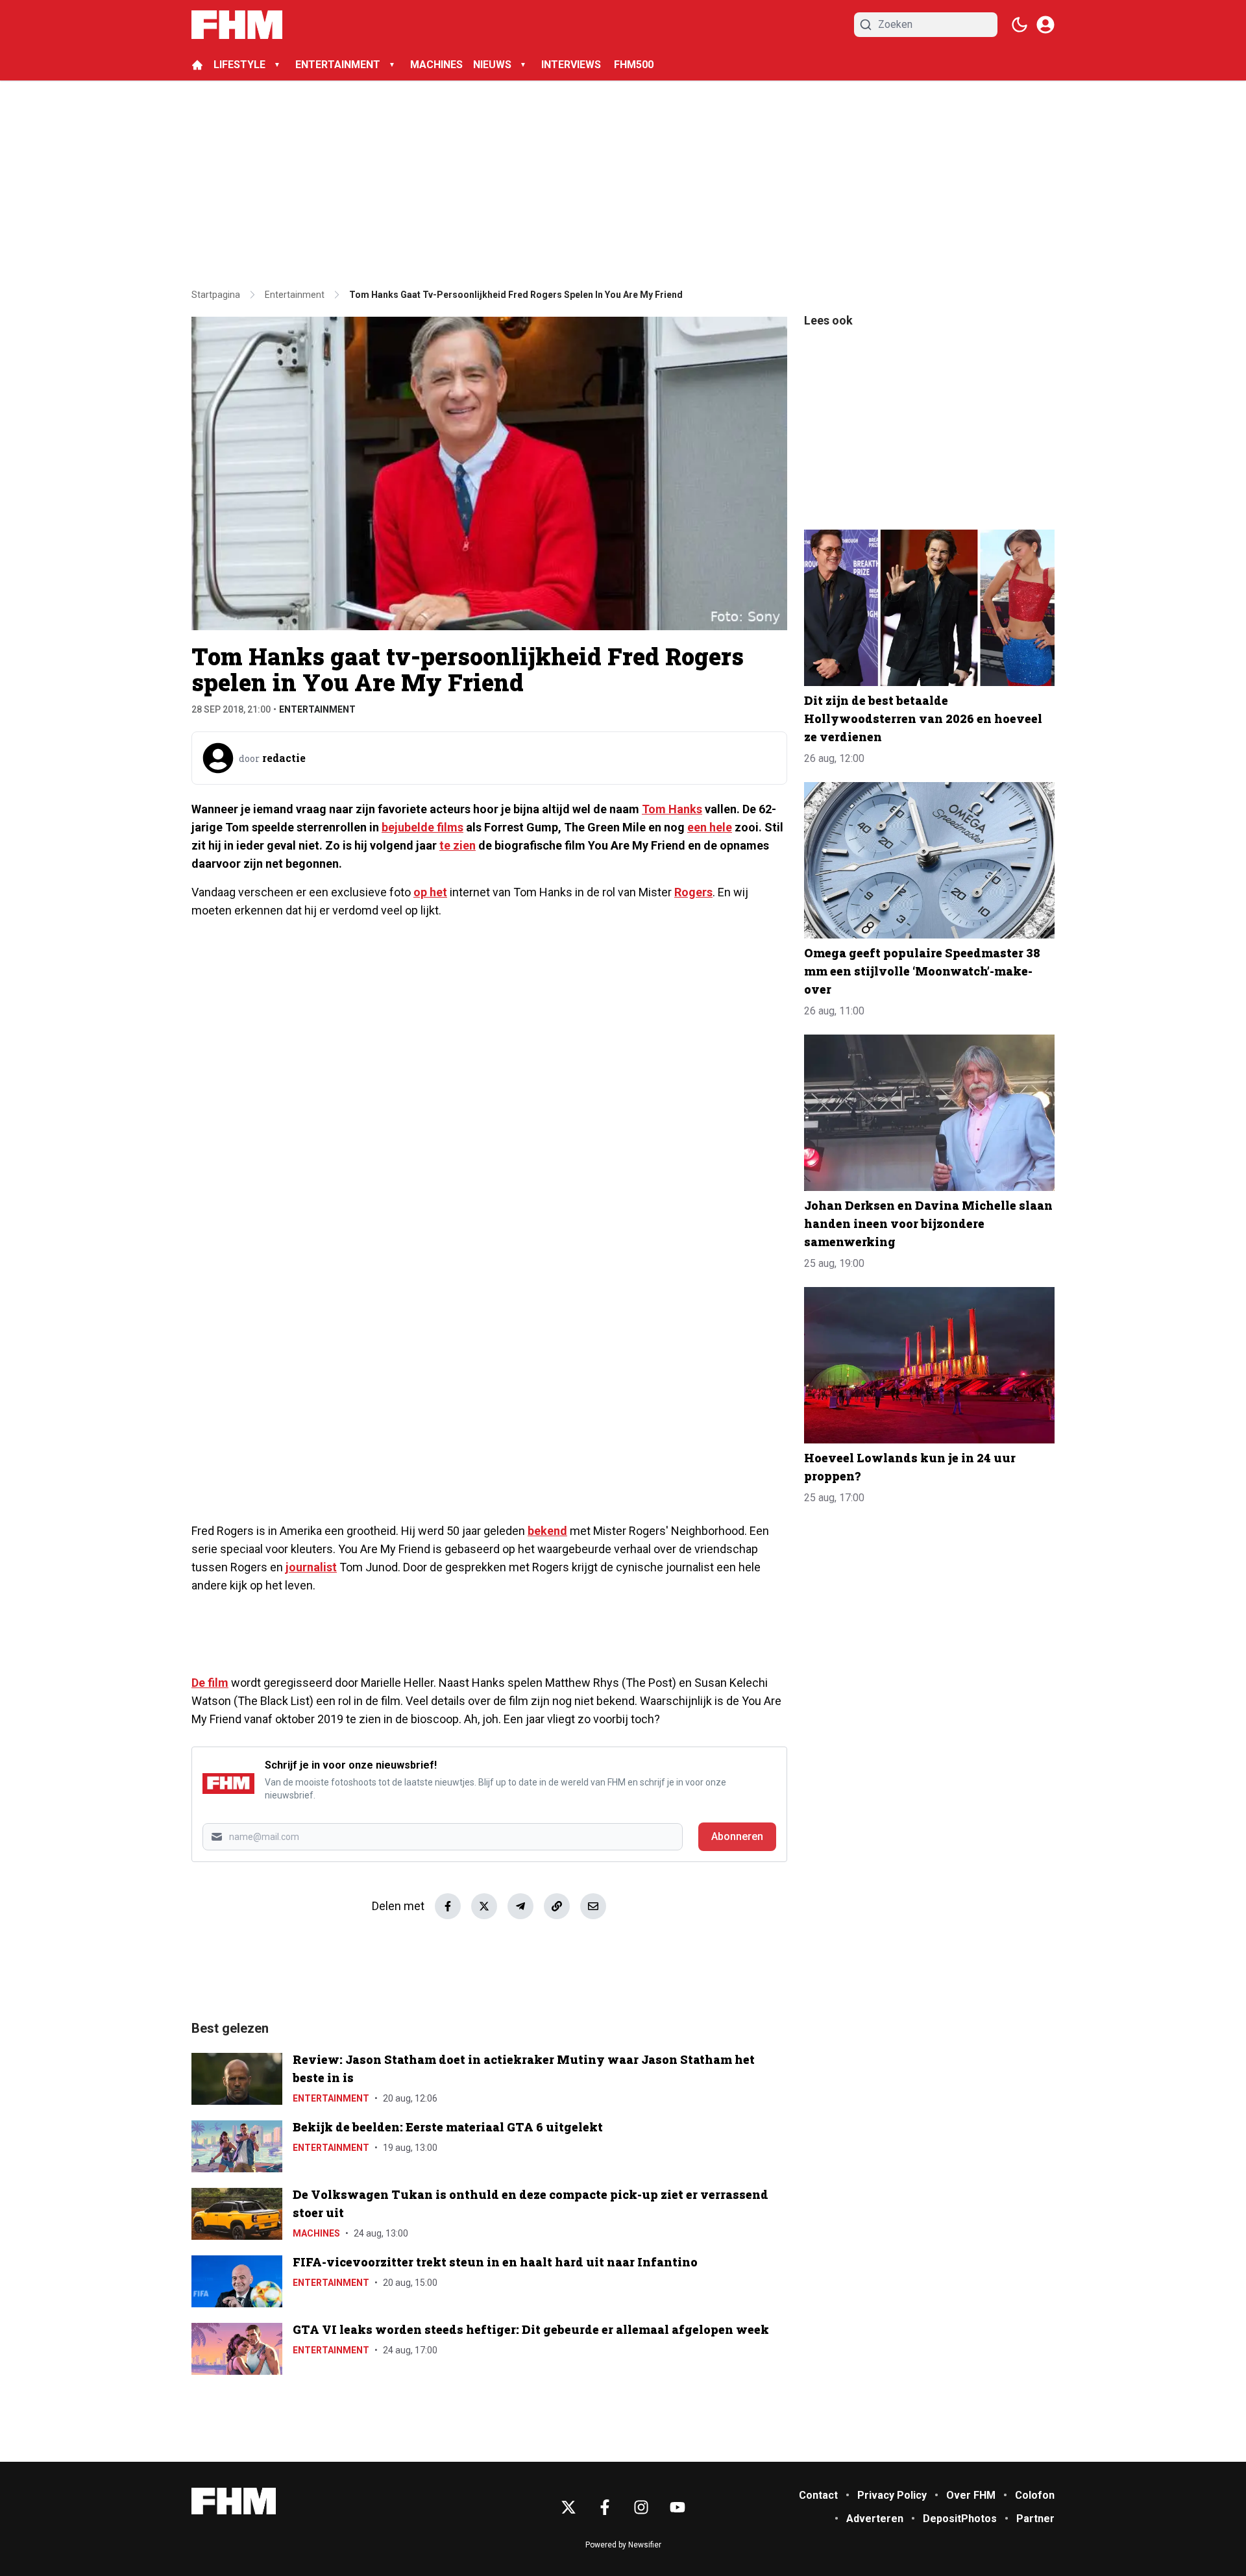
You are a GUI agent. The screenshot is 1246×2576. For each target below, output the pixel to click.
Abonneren (737, 1836)
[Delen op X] (484, 1906)
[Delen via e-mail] (593, 1906)
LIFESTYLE (239, 65)
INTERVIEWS (572, 65)
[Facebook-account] (605, 2507)
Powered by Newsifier (623, 2545)
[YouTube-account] (678, 2507)
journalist (311, 1567)
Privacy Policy (892, 2495)
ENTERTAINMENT (338, 65)
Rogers (693, 892)
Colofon (1035, 2495)
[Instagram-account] (641, 2507)
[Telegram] (520, 1906)
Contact (818, 2495)
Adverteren (875, 2519)
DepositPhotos (960, 2519)
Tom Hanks (672, 809)
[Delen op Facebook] (448, 1906)
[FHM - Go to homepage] (234, 2501)
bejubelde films (422, 827)
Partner (1035, 2519)
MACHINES (436, 65)
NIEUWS (492, 65)
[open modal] (1045, 25)
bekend (547, 1531)
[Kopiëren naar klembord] (557, 1906)
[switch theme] (1020, 25)
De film (210, 1683)
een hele (710, 827)
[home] (197, 65)
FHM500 (634, 65)
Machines (316, 2233)
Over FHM (971, 2495)
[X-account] (568, 2507)
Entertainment (317, 709)
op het (430, 892)
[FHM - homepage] (237, 25)
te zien (458, 845)
